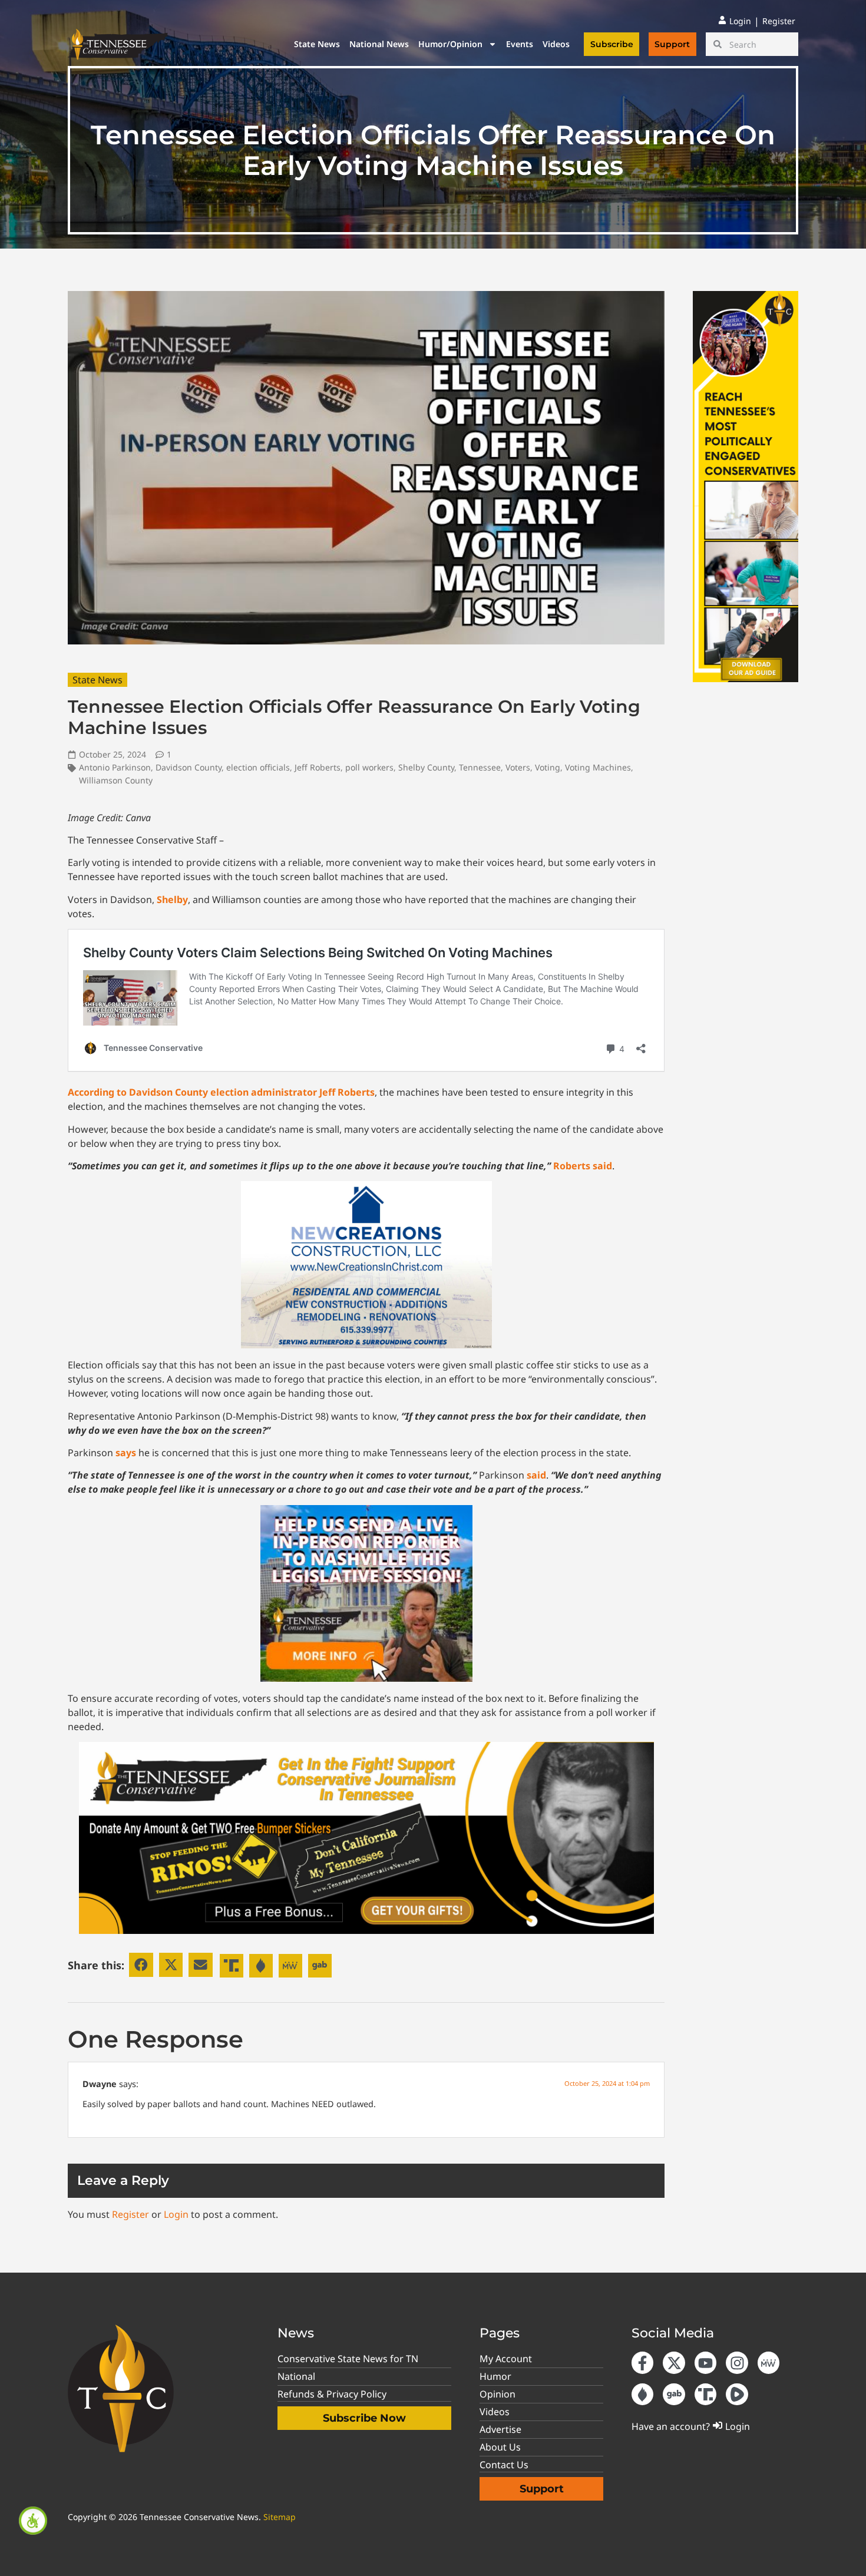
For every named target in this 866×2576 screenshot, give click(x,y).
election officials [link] (258, 767)
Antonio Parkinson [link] (115, 767)
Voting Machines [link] (598, 767)
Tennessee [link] (480, 767)
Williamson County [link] (116, 780)
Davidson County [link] (189, 767)
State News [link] (317, 44)
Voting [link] (548, 767)
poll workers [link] (369, 767)
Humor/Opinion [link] (450, 44)
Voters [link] (518, 767)
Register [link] (130, 2214)
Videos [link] (556, 44)
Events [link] (520, 44)
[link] (33, 2521)
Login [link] (176, 2214)
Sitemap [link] (280, 2517)
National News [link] (379, 44)
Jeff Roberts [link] (318, 767)
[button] (141, 1965)
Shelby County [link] (426, 767)
